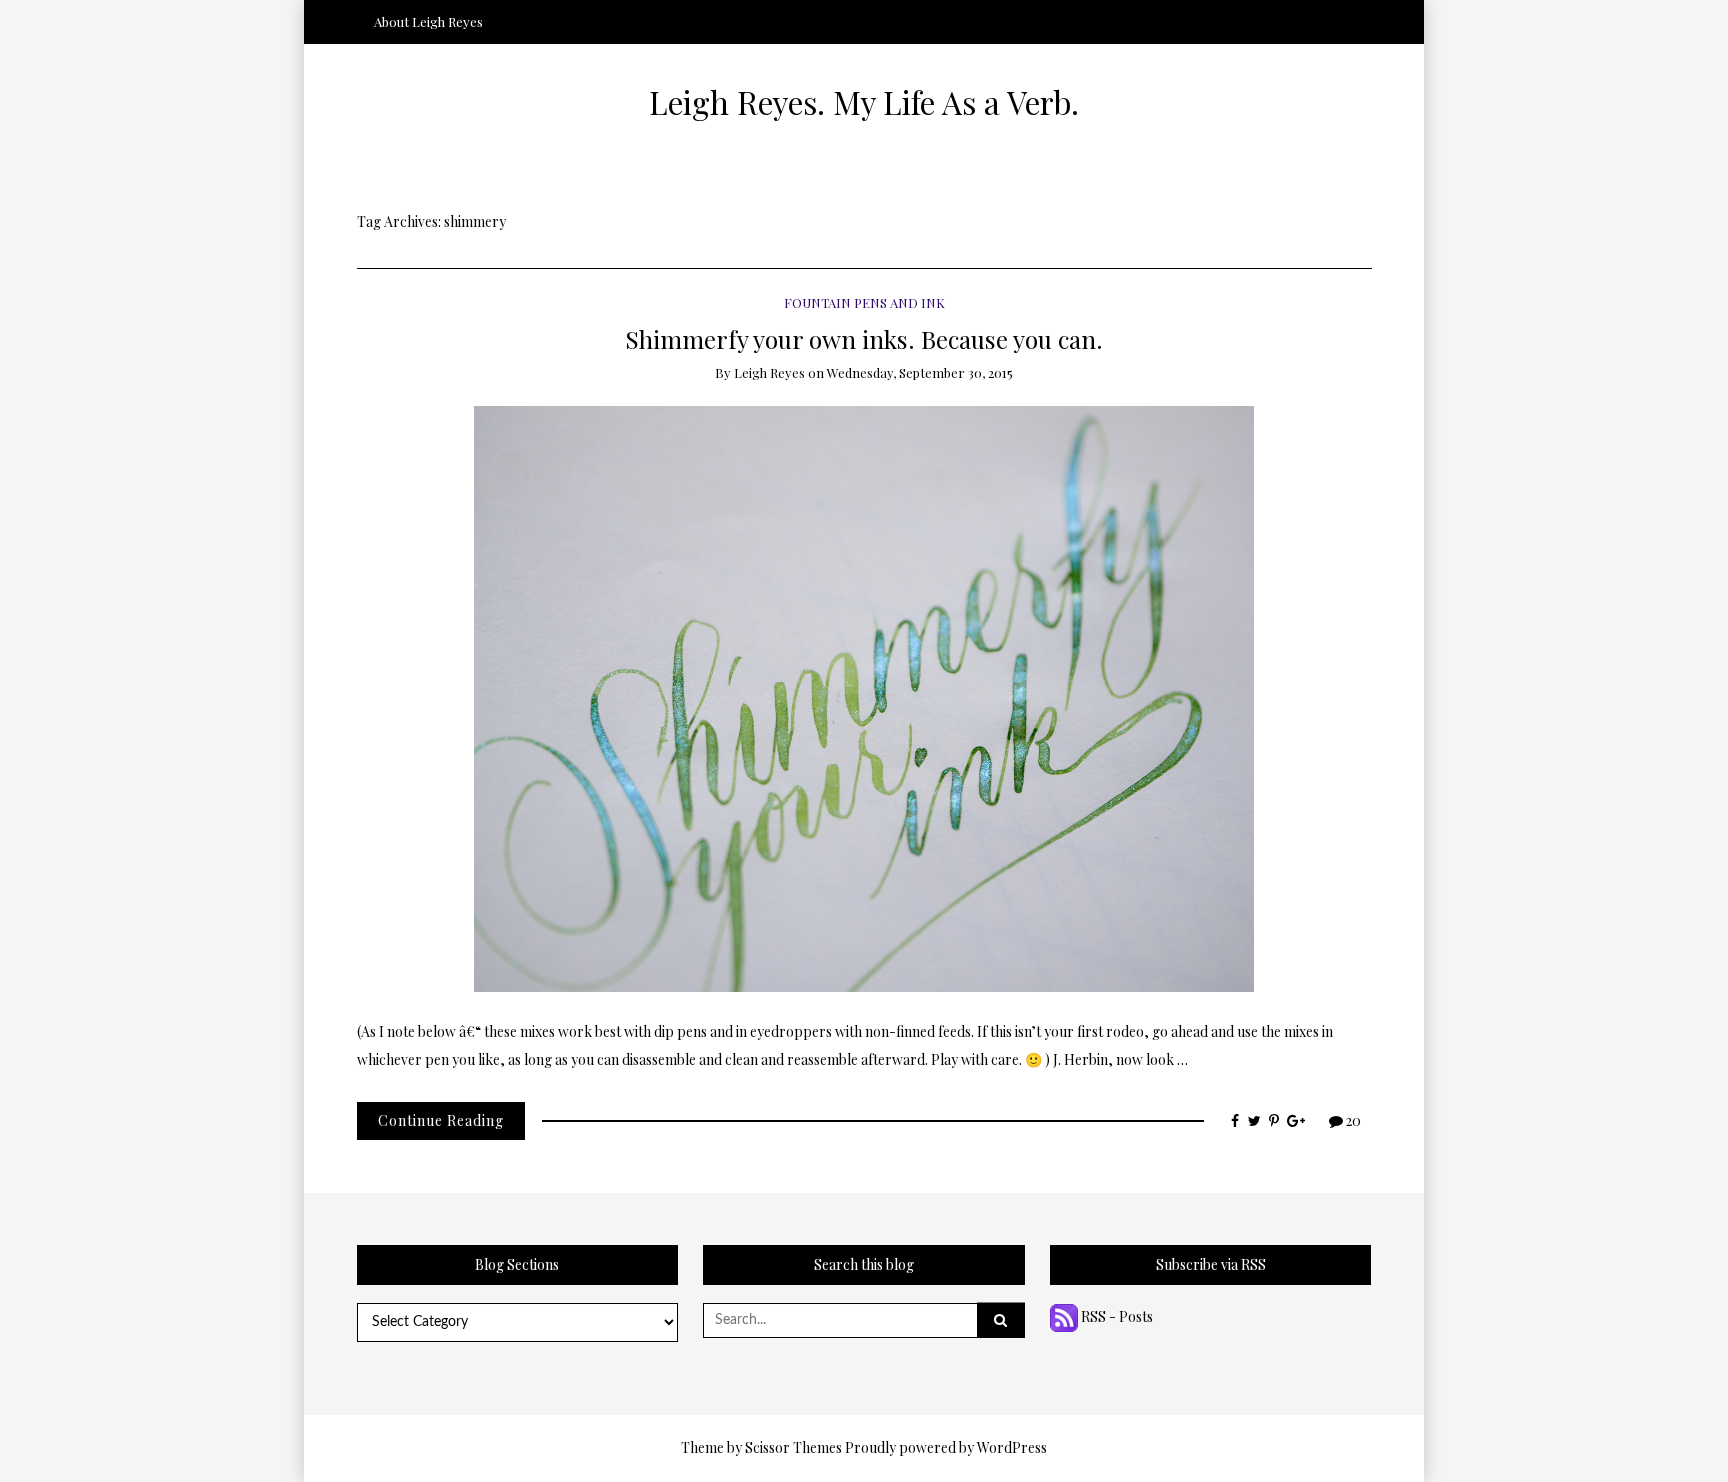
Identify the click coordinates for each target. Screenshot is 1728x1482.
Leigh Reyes (769, 372)
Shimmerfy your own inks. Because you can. (864, 338)
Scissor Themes (793, 1447)
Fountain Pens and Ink (864, 302)
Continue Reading (441, 1120)
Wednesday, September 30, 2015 (920, 372)
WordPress (1012, 1447)
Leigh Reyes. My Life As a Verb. (864, 102)
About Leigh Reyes (428, 21)
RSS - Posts (1115, 1316)
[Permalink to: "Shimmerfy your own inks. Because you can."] (864, 697)
